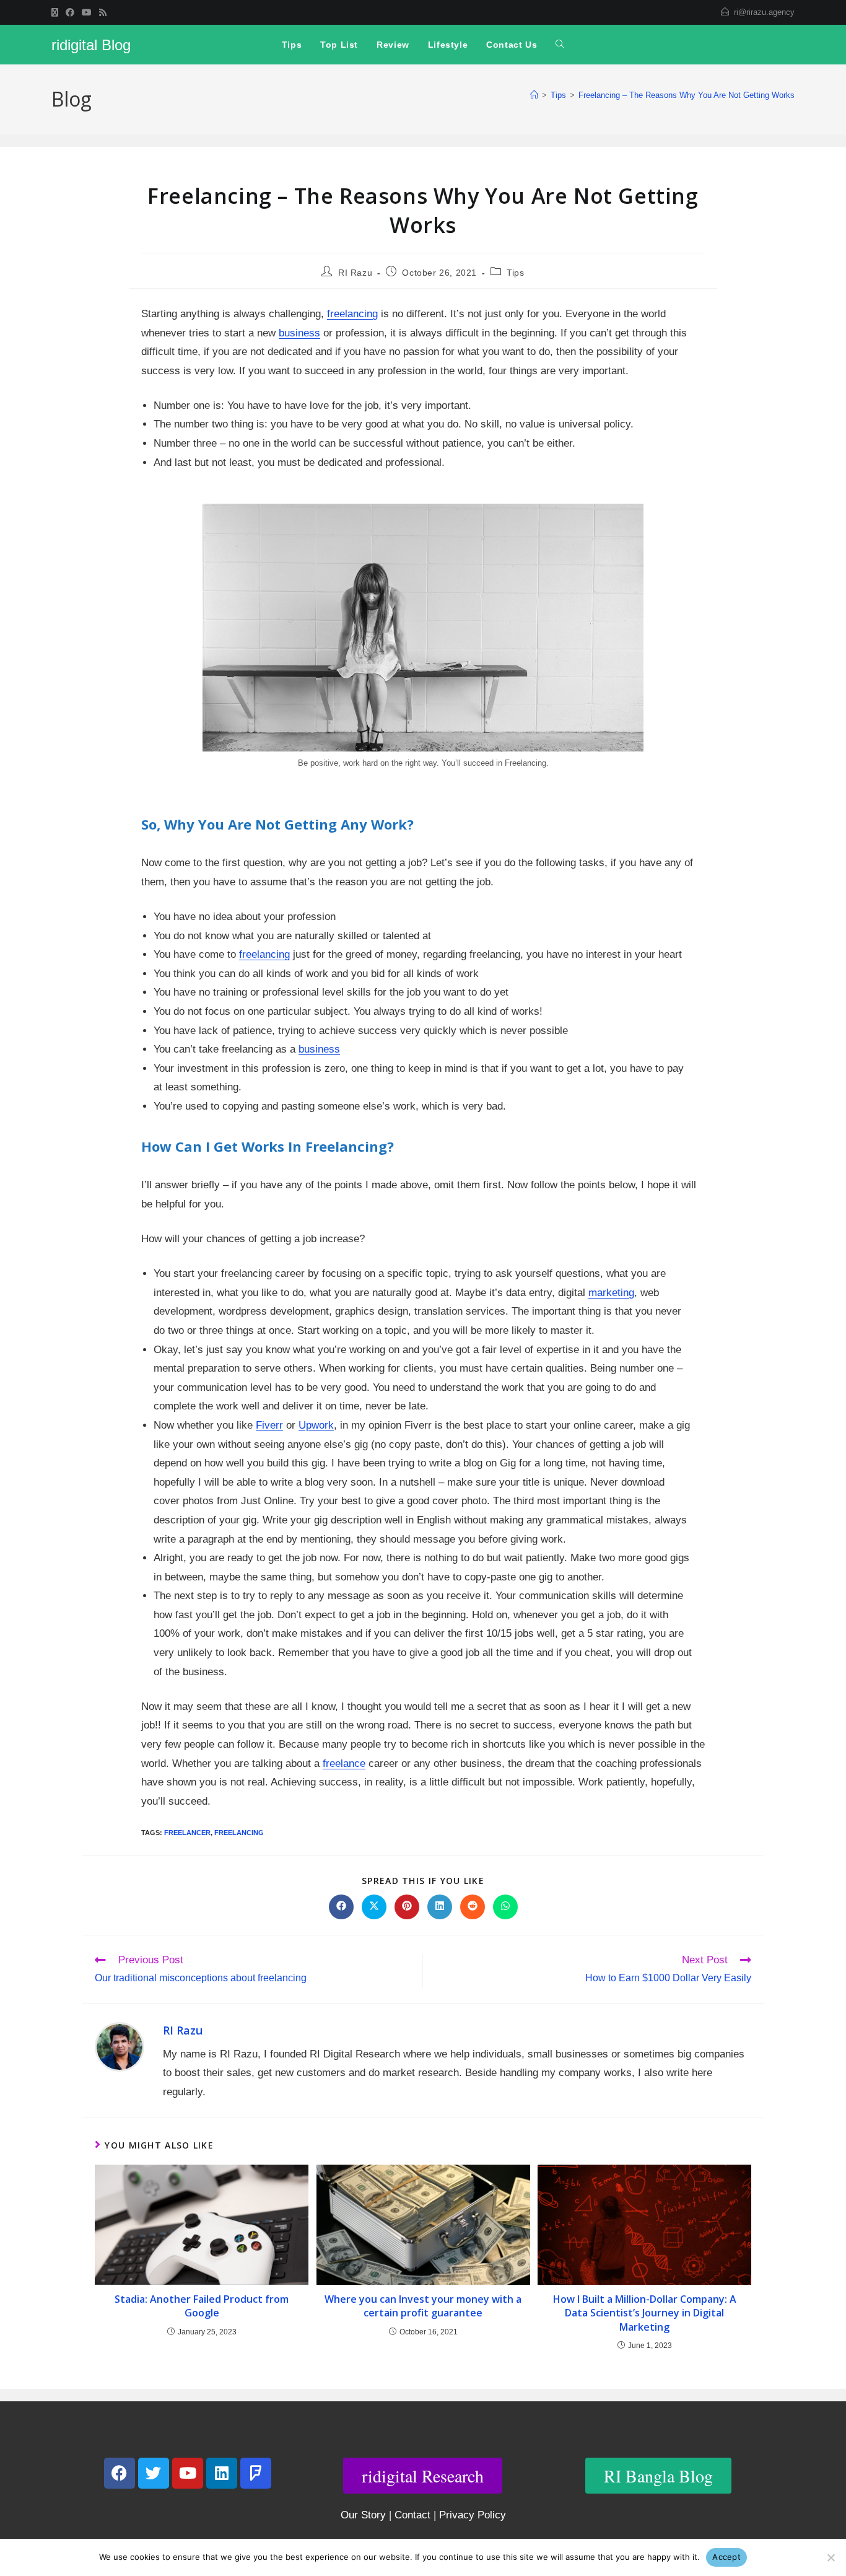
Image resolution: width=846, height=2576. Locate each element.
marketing (611, 1293)
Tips (515, 273)
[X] (57, 12)
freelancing (352, 314)
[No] (831, 2557)
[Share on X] (374, 1907)
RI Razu (355, 273)
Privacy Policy (473, 2515)
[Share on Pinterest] (407, 1907)
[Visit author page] (120, 2047)
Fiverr (269, 1425)
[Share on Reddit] (473, 1907)
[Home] (534, 95)
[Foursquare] (256, 2473)
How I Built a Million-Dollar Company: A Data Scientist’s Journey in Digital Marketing (645, 2313)
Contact (412, 2515)
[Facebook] (70, 12)
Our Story (363, 2515)
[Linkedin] (222, 2473)
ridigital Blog (91, 45)
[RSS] (103, 12)
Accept (726, 2557)
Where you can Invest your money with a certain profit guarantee (423, 2306)
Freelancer (187, 1833)
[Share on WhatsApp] (505, 1907)
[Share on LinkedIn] (440, 1907)
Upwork (316, 1425)
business (299, 333)
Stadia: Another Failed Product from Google (202, 2306)
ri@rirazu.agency (764, 12)
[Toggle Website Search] (560, 45)
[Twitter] (154, 2473)
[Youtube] (87, 12)
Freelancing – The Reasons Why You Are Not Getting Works (687, 95)
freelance (344, 1763)
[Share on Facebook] (341, 1907)
